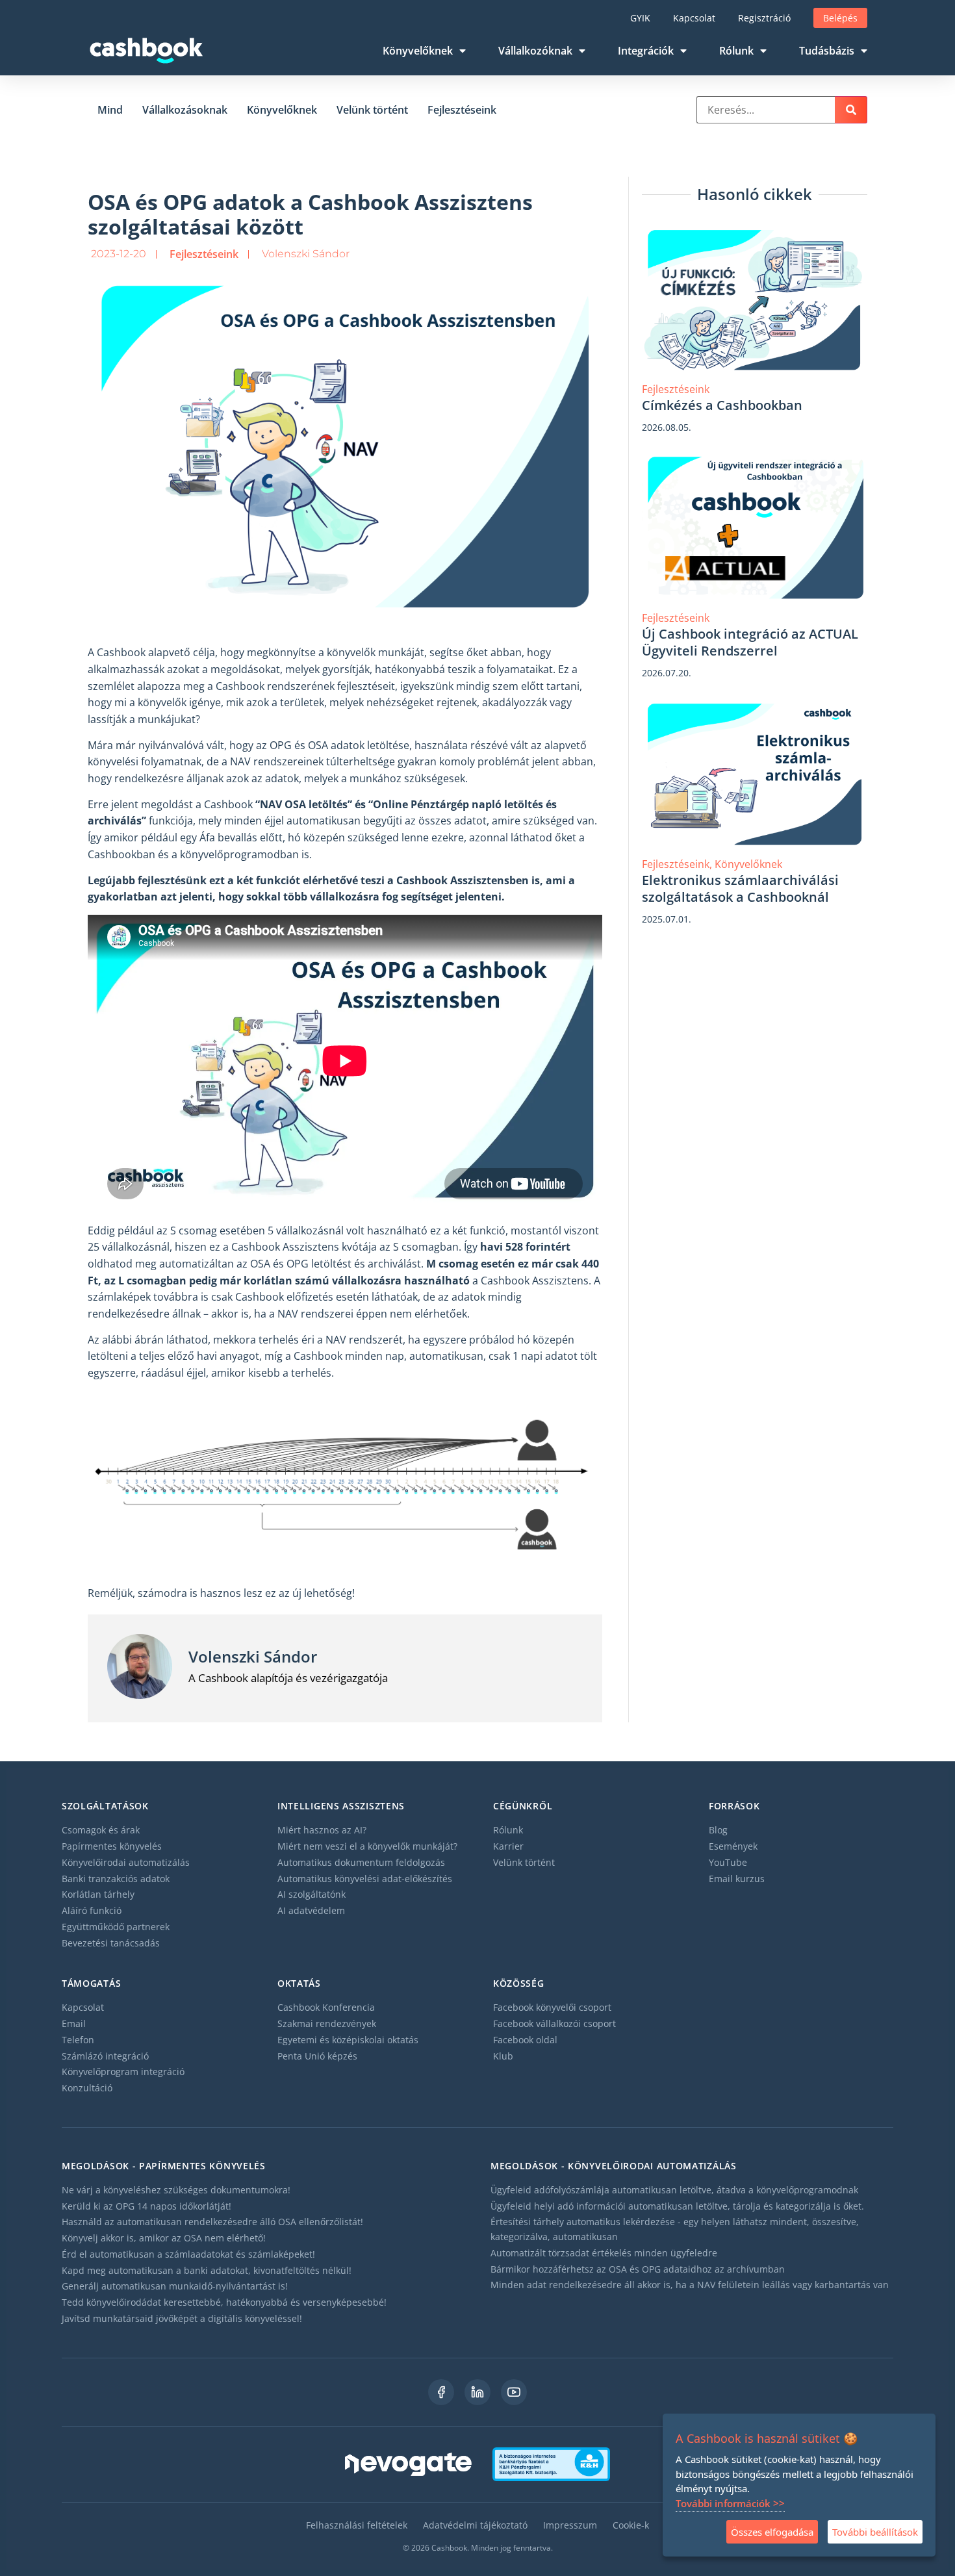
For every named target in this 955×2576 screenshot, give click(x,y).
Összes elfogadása (772, 2532)
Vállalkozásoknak (185, 110)
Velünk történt (372, 110)
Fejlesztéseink (462, 110)
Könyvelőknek (282, 110)
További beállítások (875, 2532)
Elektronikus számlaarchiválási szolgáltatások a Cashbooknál (740, 888)
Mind (110, 110)
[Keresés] (851, 110)
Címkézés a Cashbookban (722, 405)
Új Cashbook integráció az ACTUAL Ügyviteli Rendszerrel (750, 642)
